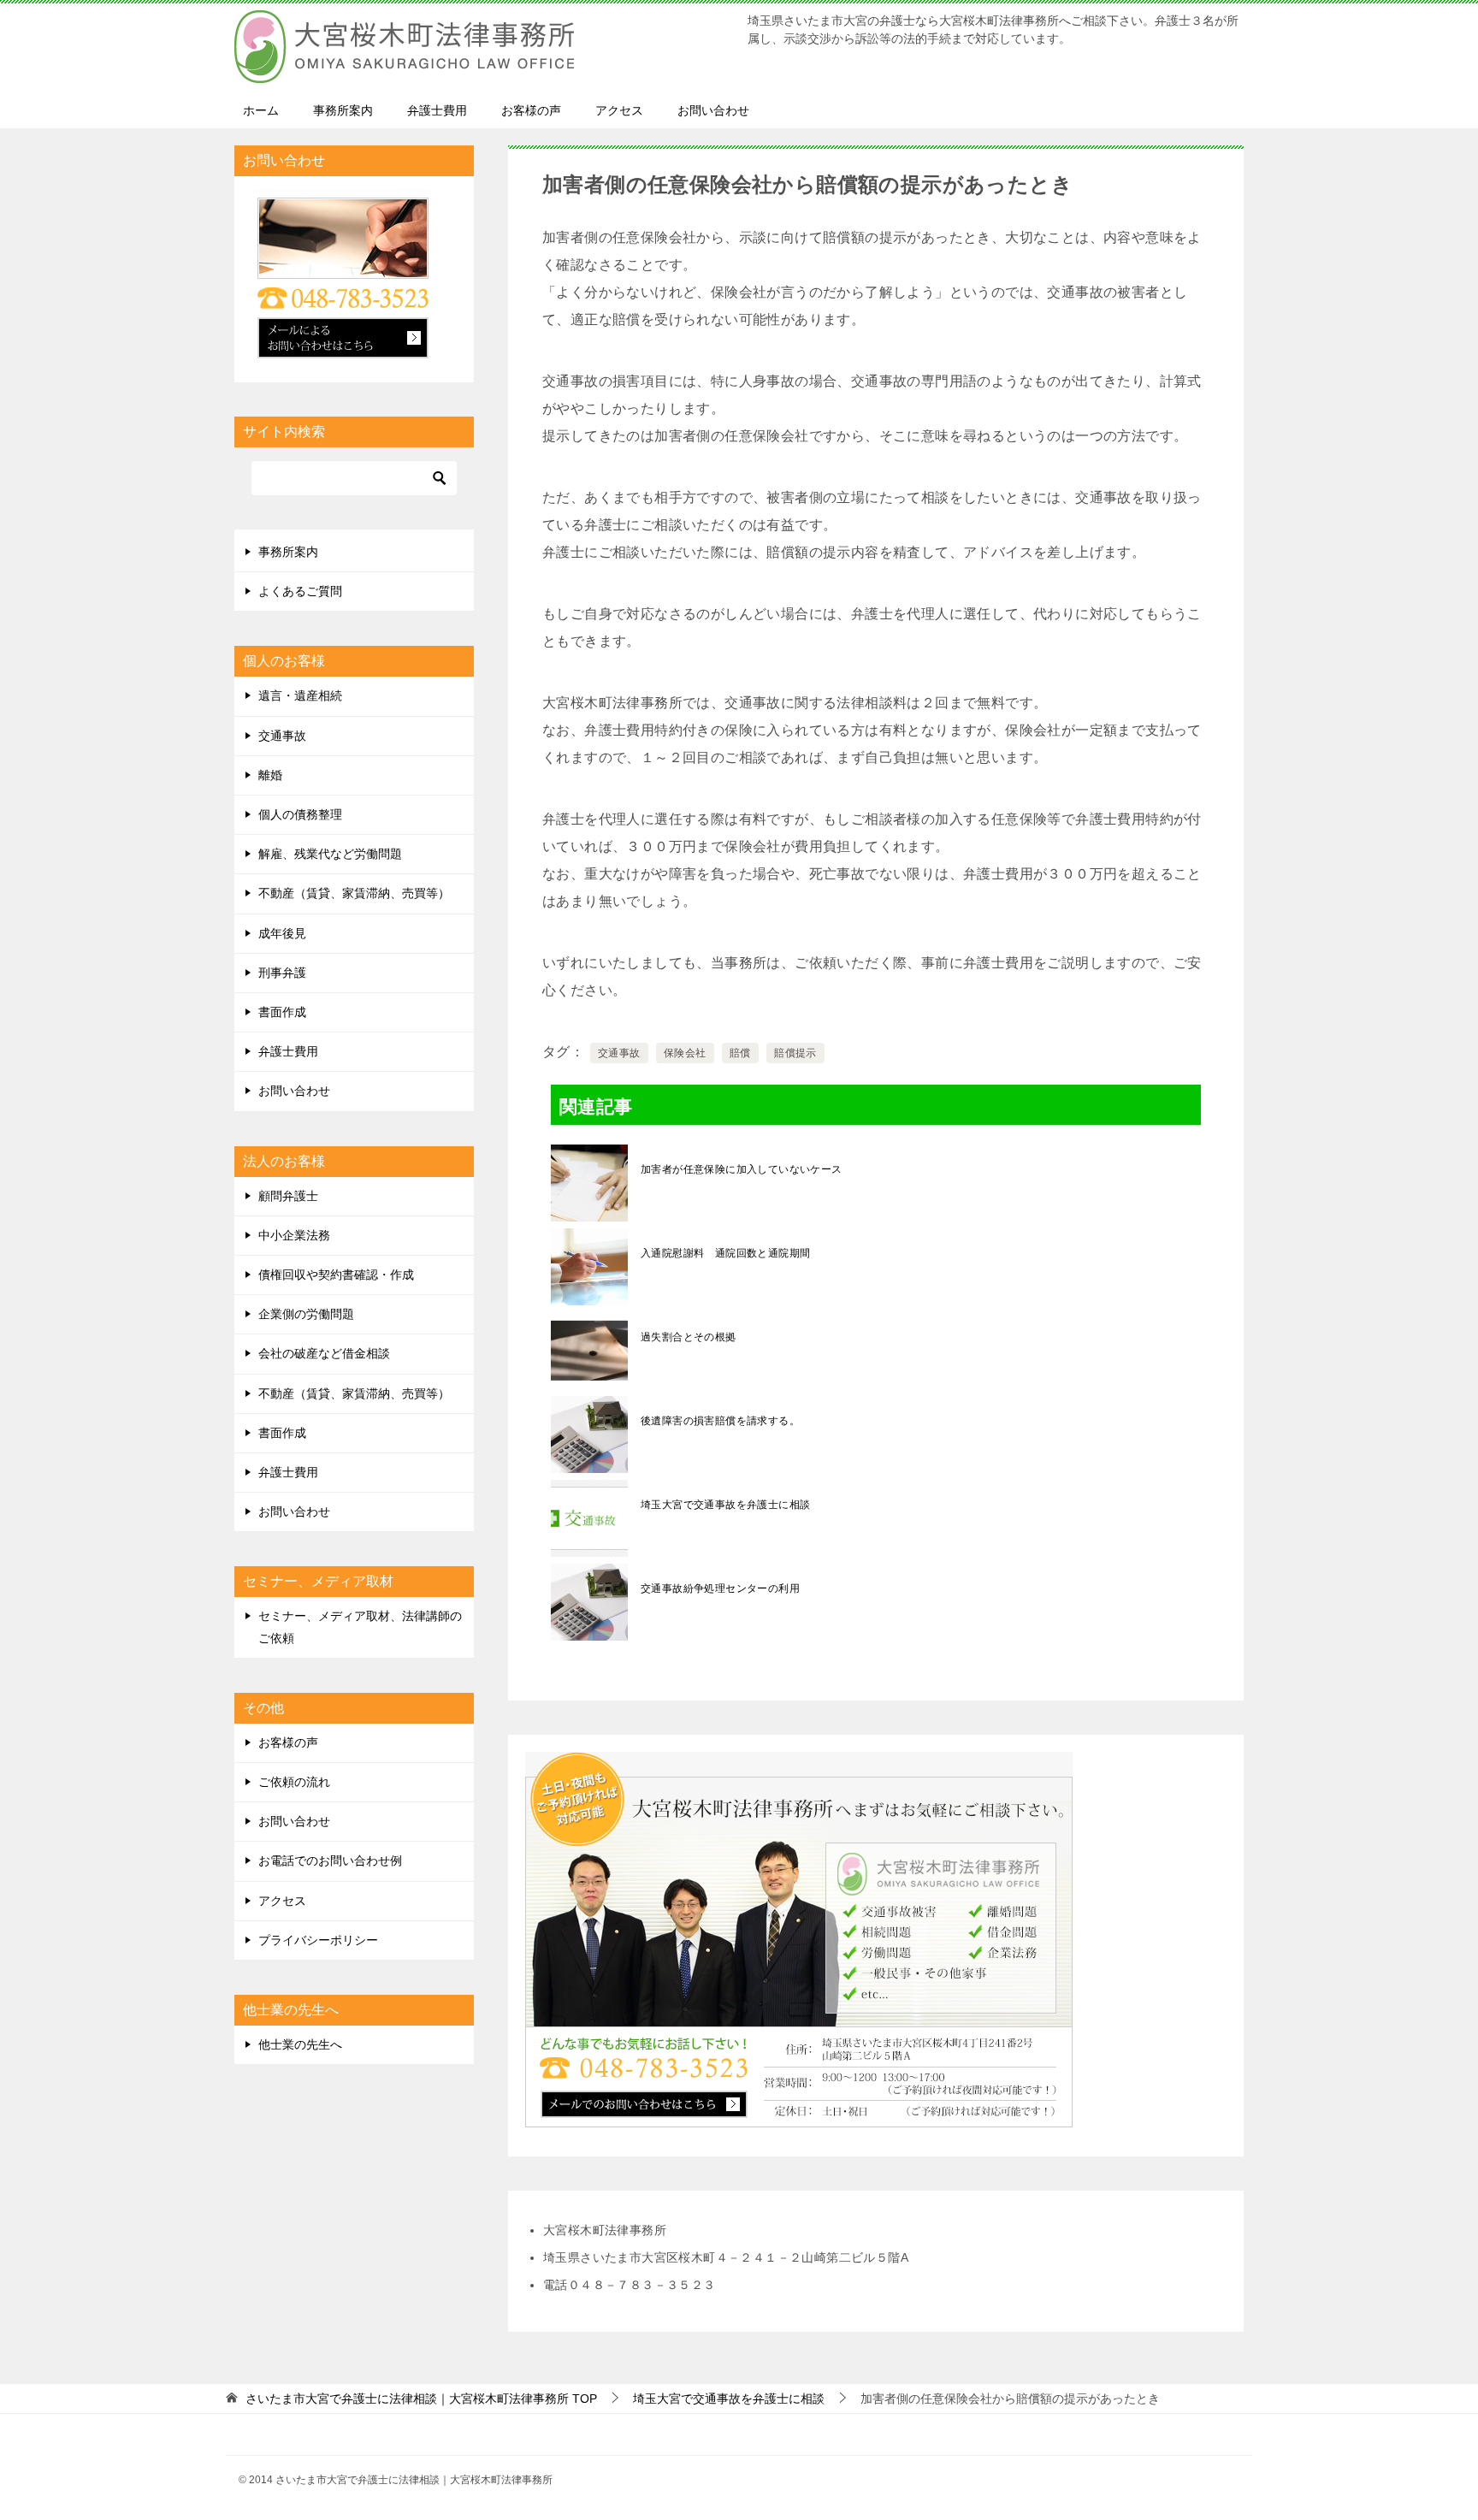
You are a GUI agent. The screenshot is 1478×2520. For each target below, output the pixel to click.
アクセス (619, 110)
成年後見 (282, 933)
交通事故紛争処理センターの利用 (720, 1588)
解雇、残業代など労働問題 (330, 854)
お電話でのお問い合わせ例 (330, 1860)
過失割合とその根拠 (689, 1337)
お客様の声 (531, 110)
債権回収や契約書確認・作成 (336, 1275)
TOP (421, 2399)
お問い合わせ (713, 110)
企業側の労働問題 (306, 1314)
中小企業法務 (294, 1235)
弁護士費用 (437, 110)
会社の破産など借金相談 (324, 1353)
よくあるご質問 (300, 591)
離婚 (270, 775)
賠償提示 (795, 1053)
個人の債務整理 (300, 814)
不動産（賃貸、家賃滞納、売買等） (354, 893)
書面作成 (282, 1012)
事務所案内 (343, 110)
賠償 (740, 1053)
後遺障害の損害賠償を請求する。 (720, 1421)
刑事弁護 (282, 973)
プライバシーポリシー (318, 1940)
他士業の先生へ (300, 2044)
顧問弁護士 (288, 1196)
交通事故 (619, 1053)
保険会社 (685, 1053)
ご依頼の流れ (294, 1782)
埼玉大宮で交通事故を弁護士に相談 (725, 1505)
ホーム (261, 110)
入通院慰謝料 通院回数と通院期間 (725, 1253)
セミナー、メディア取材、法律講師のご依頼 (360, 1627)
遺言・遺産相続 (300, 695)
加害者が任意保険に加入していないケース (742, 1169)
